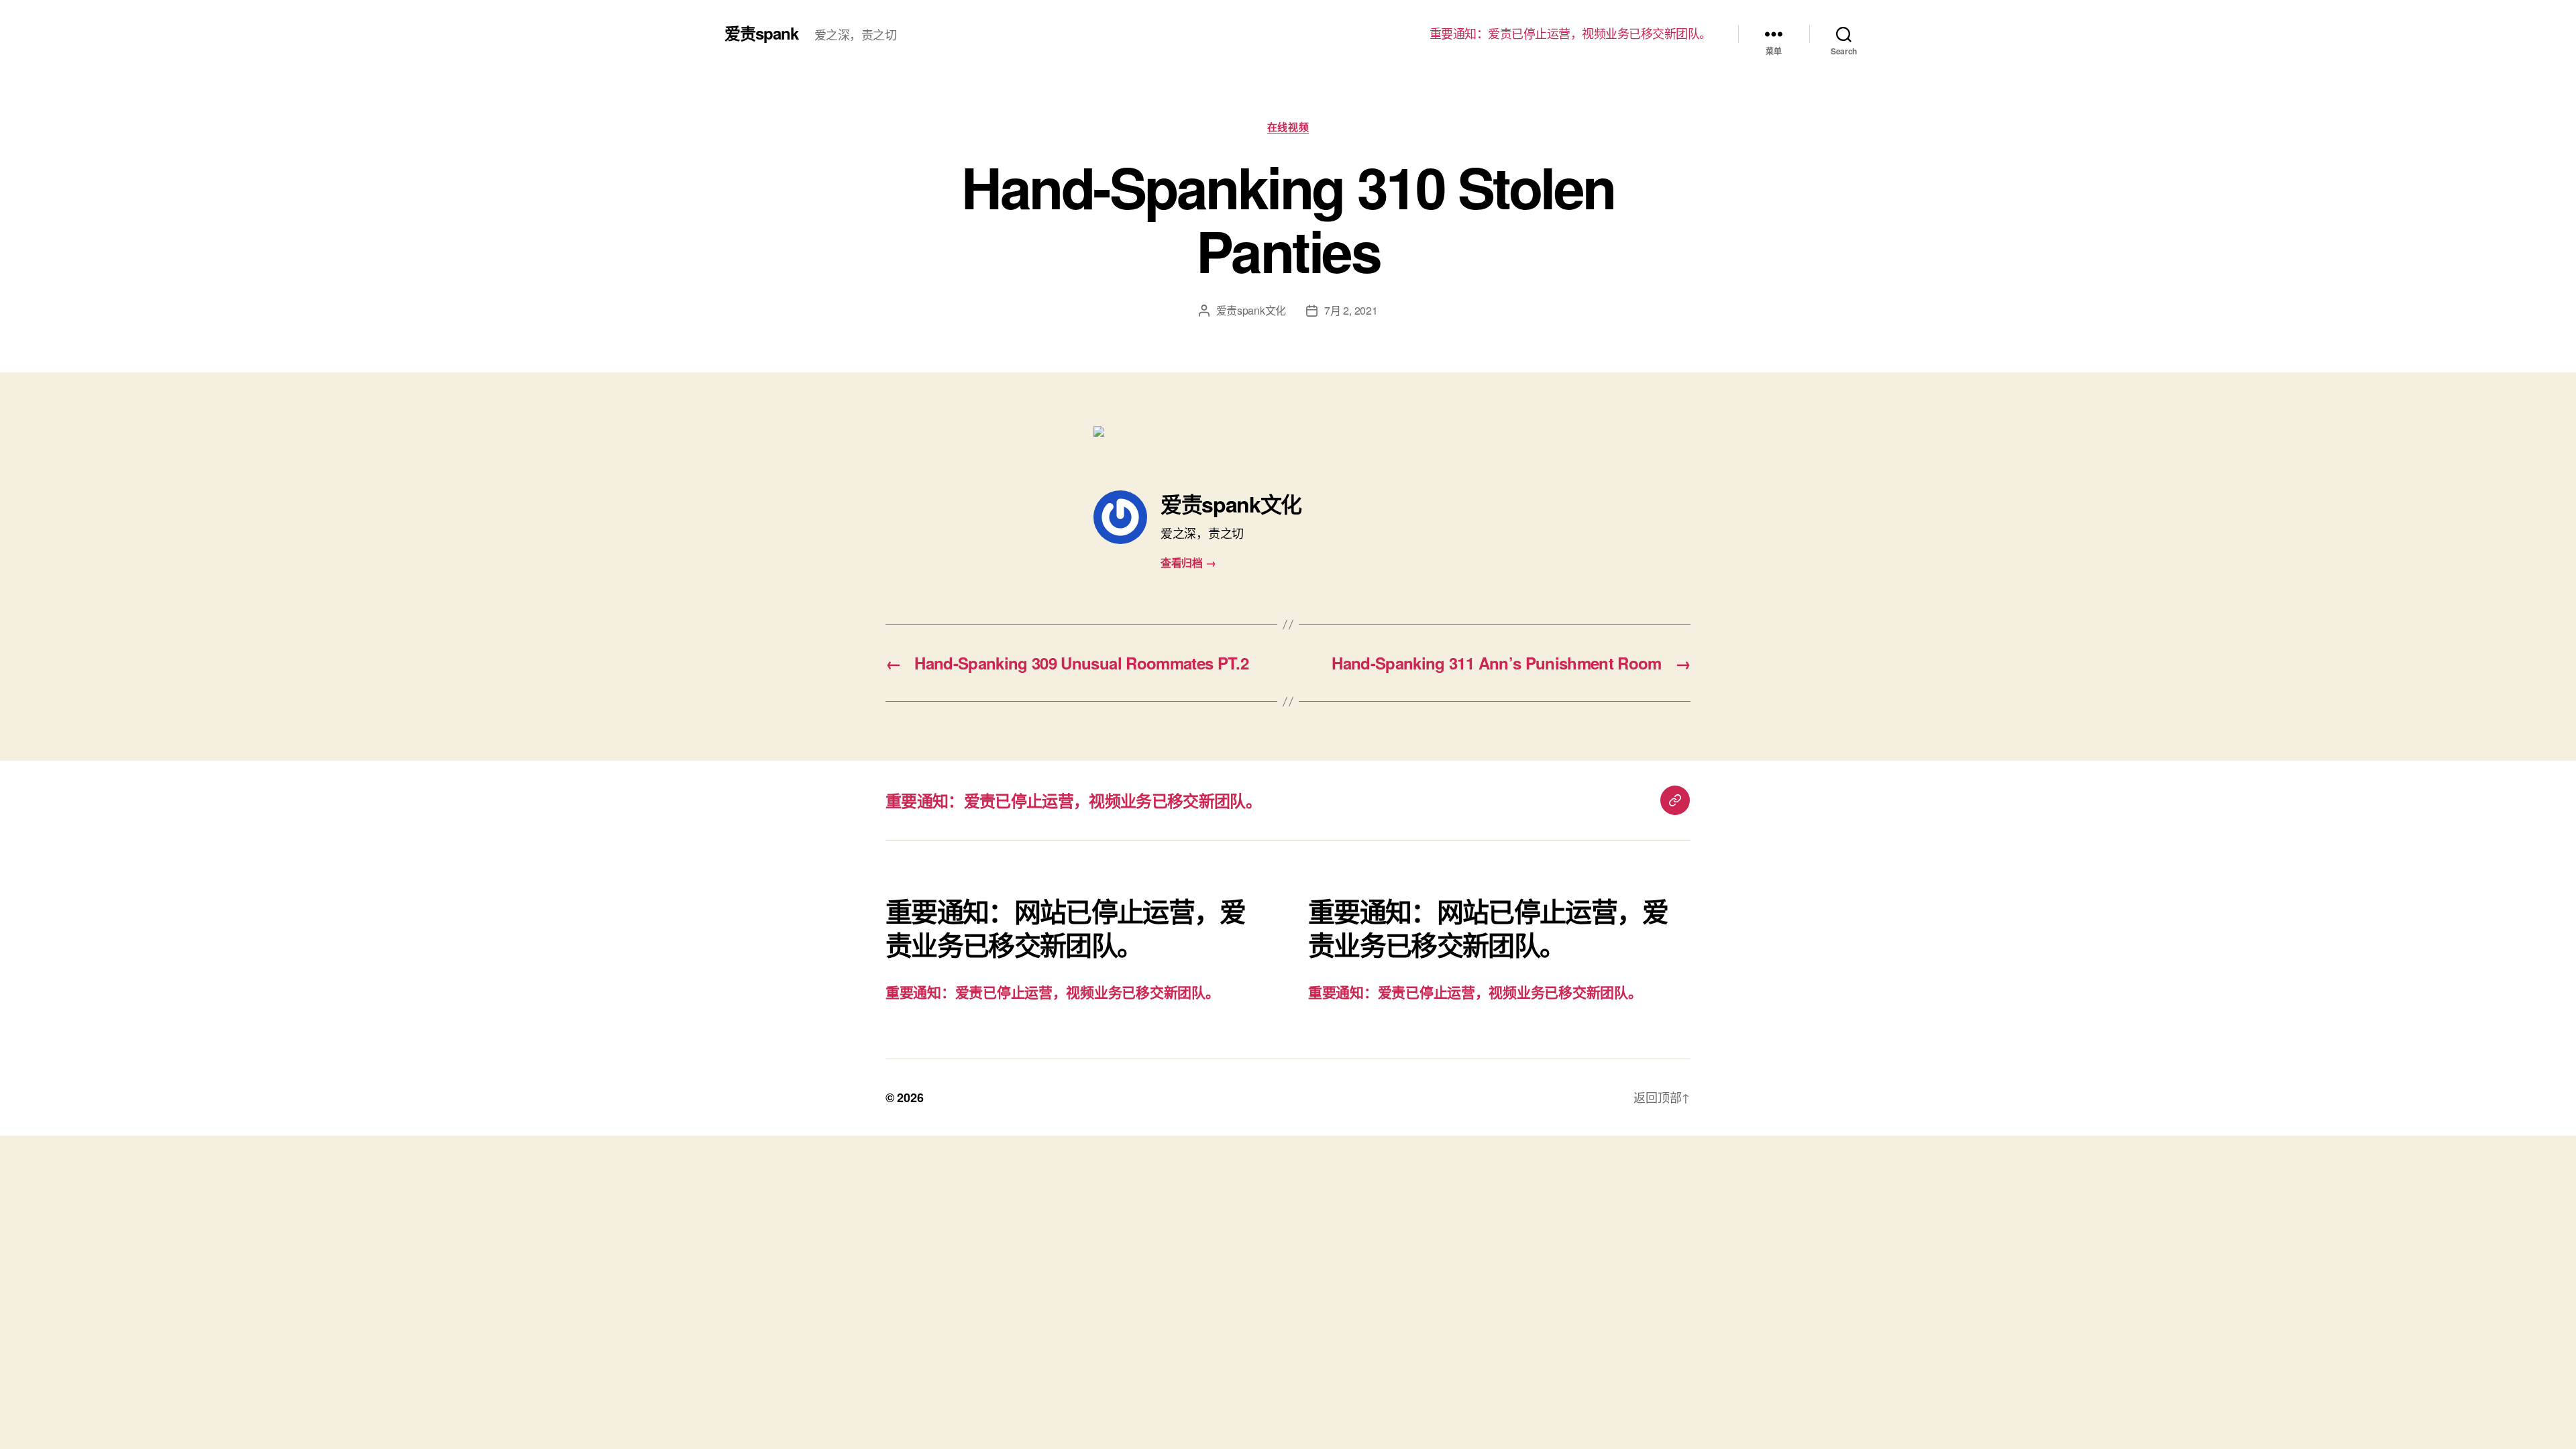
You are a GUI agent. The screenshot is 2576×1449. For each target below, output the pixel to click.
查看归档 (1188, 562)
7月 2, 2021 (1351, 310)
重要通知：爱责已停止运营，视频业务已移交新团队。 (1570, 34)
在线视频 (1288, 127)
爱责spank (761, 33)
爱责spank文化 (1251, 310)
